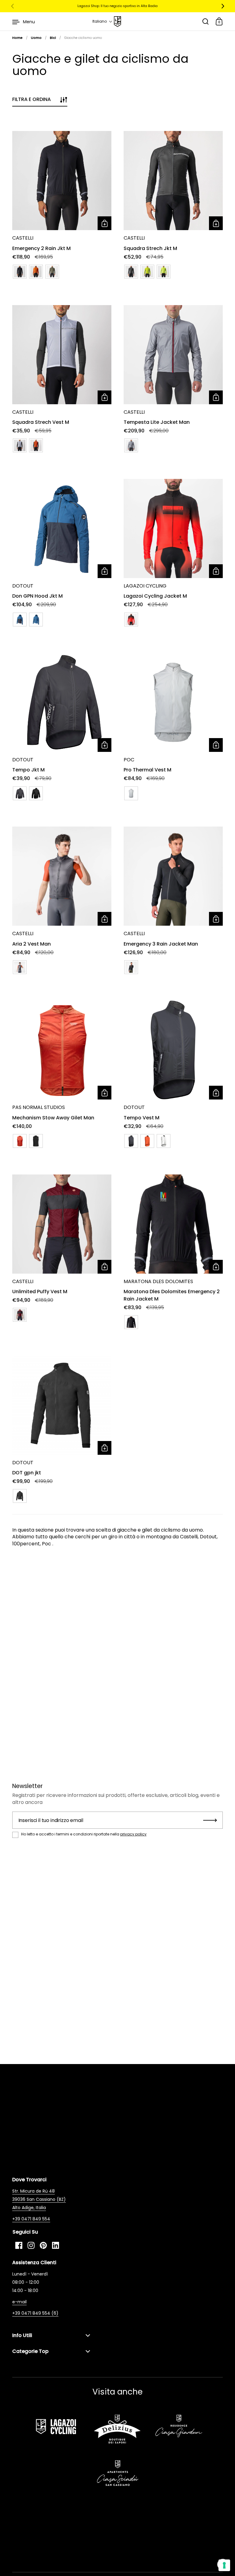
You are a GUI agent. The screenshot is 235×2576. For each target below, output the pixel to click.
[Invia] (210, 1820)
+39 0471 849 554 (31, 2219)
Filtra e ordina (32, 99)
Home (17, 38)
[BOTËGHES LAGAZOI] (117, 22)
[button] (103, 21)
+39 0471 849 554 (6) (35, 2313)
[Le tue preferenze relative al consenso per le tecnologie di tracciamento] (224, 2565)
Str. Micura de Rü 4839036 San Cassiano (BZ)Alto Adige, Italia (39, 2199)
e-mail (19, 2302)
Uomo (36, 38)
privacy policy (133, 1834)
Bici (53, 38)
